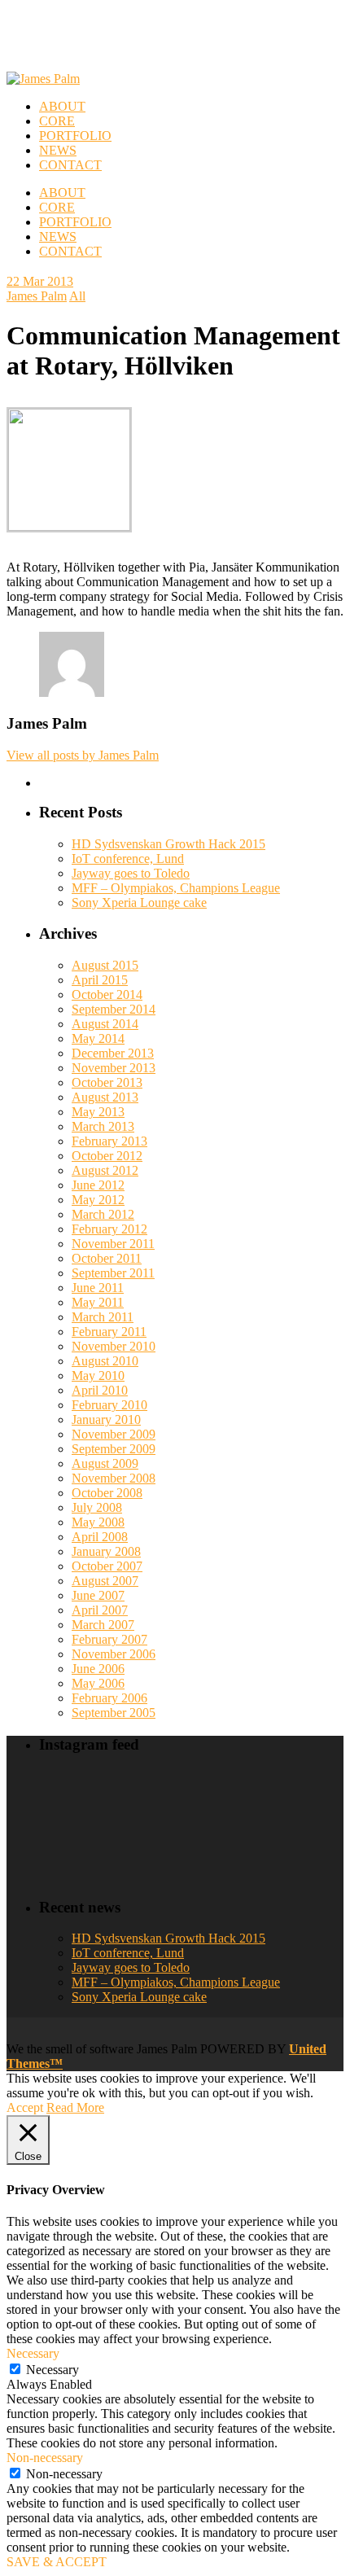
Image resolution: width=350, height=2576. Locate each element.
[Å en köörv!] (152, 1846)
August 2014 (105, 1024)
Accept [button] (25, 2107)
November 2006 (114, 1654)
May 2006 (98, 1683)
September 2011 (113, 1273)
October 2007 (107, 1566)
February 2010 (109, 1405)
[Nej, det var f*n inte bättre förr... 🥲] (230, 1798)
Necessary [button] (33, 2353)
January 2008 (106, 1551)
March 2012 (103, 1214)
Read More (75, 2107)
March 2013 (103, 1126)
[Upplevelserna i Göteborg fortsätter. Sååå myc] (308, 1846)
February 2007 (109, 1639)
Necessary (52, 2370)
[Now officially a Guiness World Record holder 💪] (308, 1798)
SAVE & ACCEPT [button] (57, 2562)
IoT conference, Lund (128, 859)
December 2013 (113, 1053)
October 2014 (107, 994)
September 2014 (114, 1009)
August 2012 (105, 1170)
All (77, 296)
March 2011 (103, 1317)
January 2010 (106, 1419)
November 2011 (113, 1244)
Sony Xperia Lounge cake (139, 902)
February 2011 (109, 1332)
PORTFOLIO (75, 222)
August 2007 (105, 1581)
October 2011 (107, 1258)
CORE (57, 207)
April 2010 (100, 1390)
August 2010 (105, 1361)
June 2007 (98, 1595)
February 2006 (109, 1698)
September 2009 (114, 1449)
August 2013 (105, 1097)
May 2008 (98, 1522)
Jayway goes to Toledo (131, 873)
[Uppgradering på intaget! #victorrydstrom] (74, 1846)
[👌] (74, 1798)
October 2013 (107, 1082)
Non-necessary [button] (45, 2458)
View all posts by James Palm (83, 755)
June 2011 (98, 1288)
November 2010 (114, 1346)
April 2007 (100, 1610)
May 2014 (98, 1038)
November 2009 (114, 1434)
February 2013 (109, 1141)
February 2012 (109, 1229)
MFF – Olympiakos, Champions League (176, 888)
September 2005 (114, 1713)
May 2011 (98, 1302)
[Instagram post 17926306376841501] (152, 1798)
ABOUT (62, 193)
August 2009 (105, 1463)
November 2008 (114, 1478)
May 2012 (98, 1200)
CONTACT (70, 251)
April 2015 (100, 980)
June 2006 (98, 1669)
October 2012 (107, 1156)
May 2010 (98, 1376)
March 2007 (103, 1625)
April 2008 (100, 1537)
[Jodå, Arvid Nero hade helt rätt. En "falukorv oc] (230, 1846)
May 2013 (98, 1112)
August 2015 (105, 965)
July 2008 (97, 1507)
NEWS (58, 237)
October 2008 (107, 1493)
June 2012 (98, 1185)
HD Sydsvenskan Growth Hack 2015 (168, 844)
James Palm (37, 296)
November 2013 (114, 1068)
